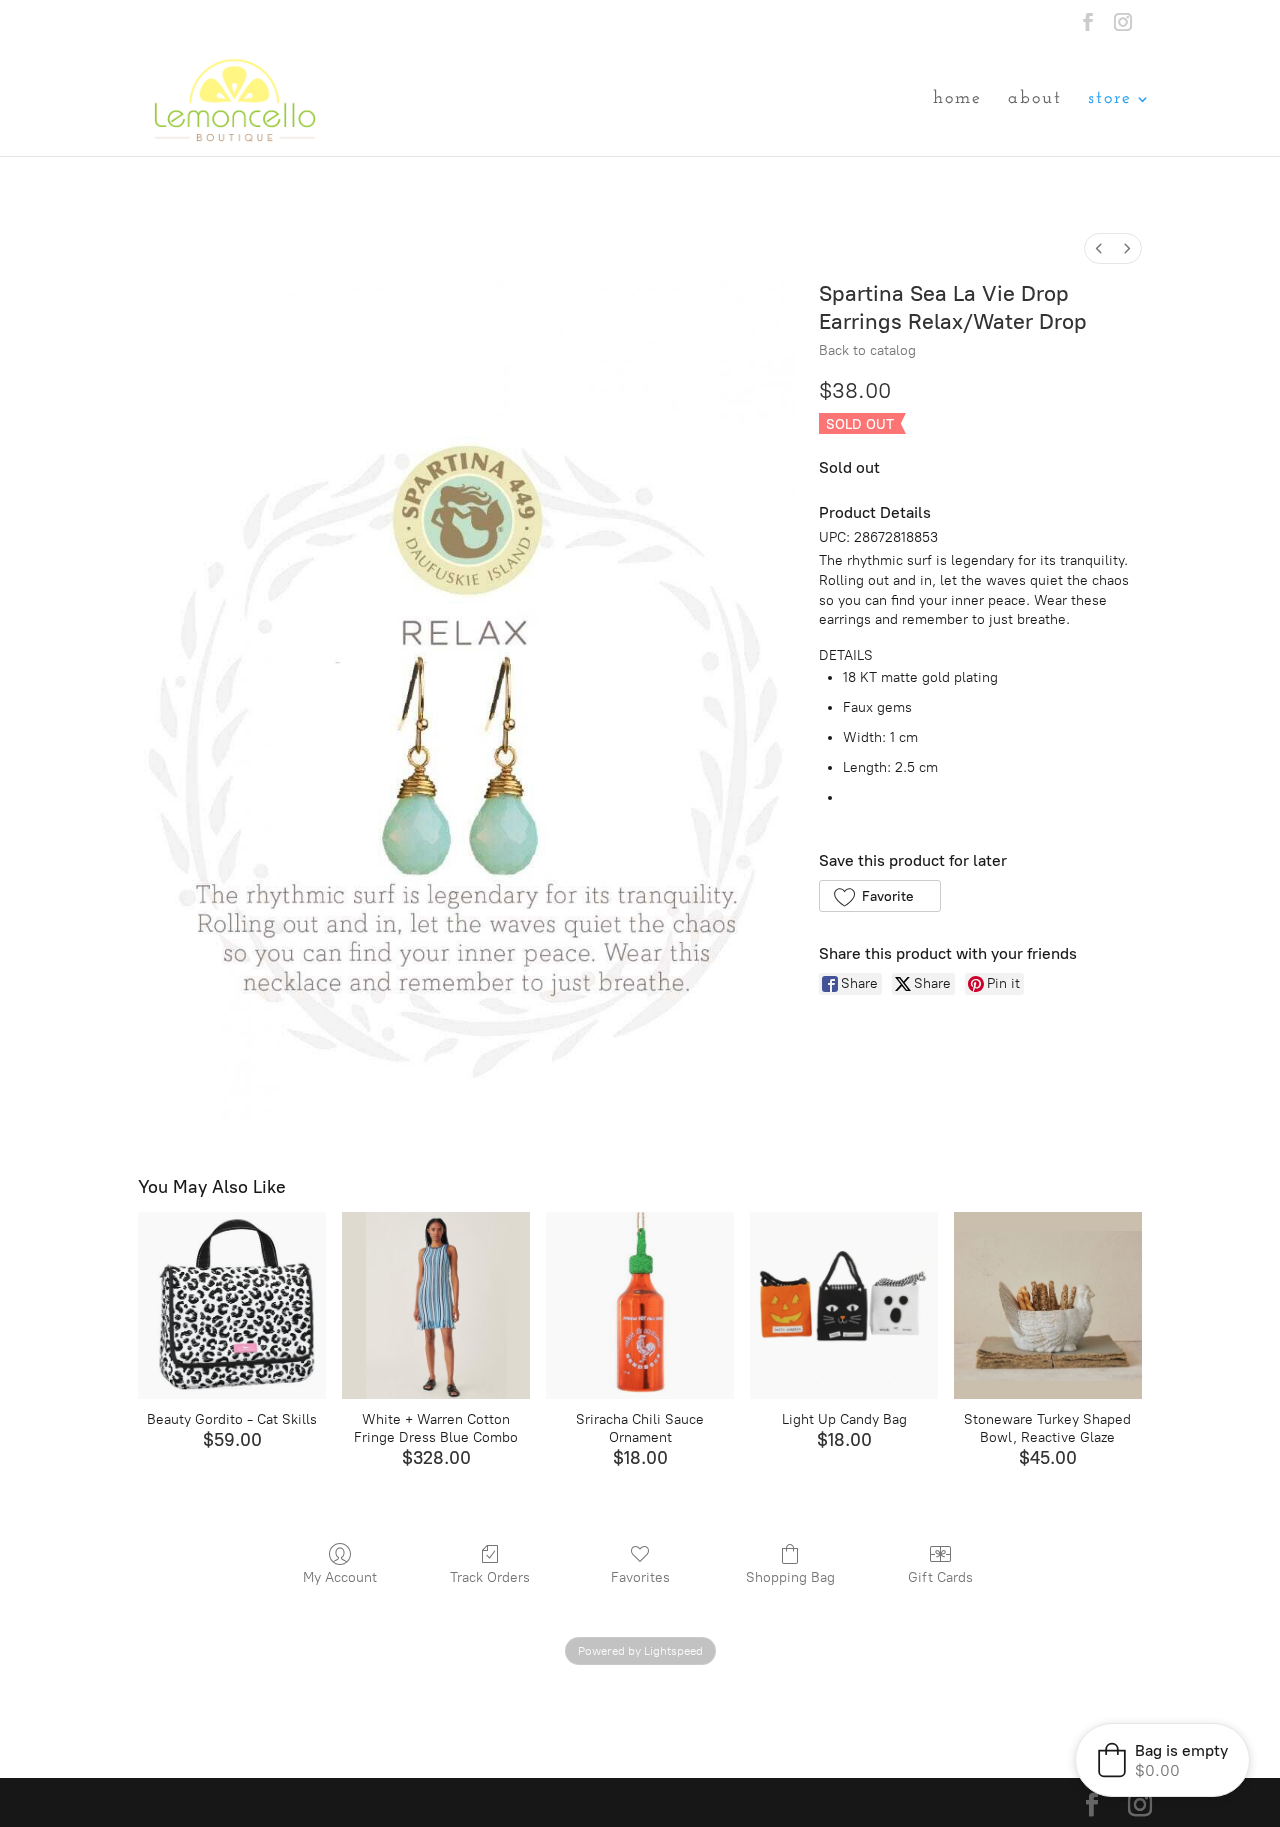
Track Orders (490, 1577)
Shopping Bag (790, 1577)
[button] (879, 896)
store (1110, 100)
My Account (340, 1577)
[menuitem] (1099, 248)
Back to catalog (867, 350)
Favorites (640, 1577)
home (957, 100)
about (1035, 100)
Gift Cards (940, 1577)
